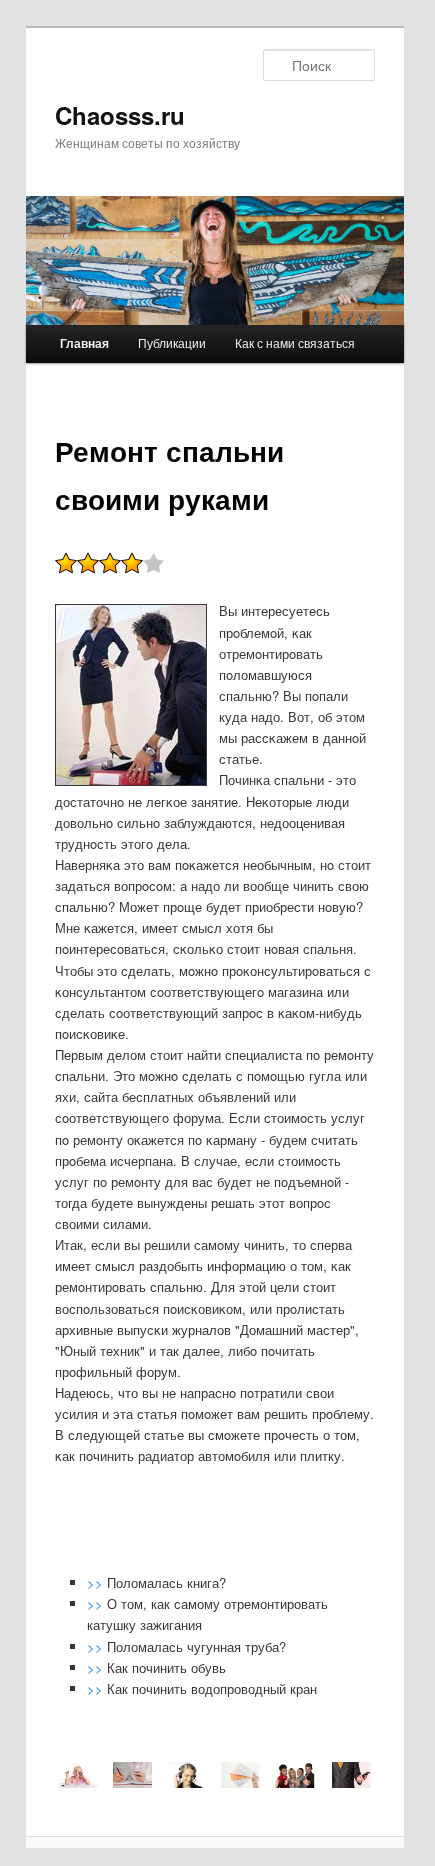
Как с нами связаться (295, 342)
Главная (84, 343)
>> (97, 1582)
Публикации (172, 342)
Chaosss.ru (120, 115)
